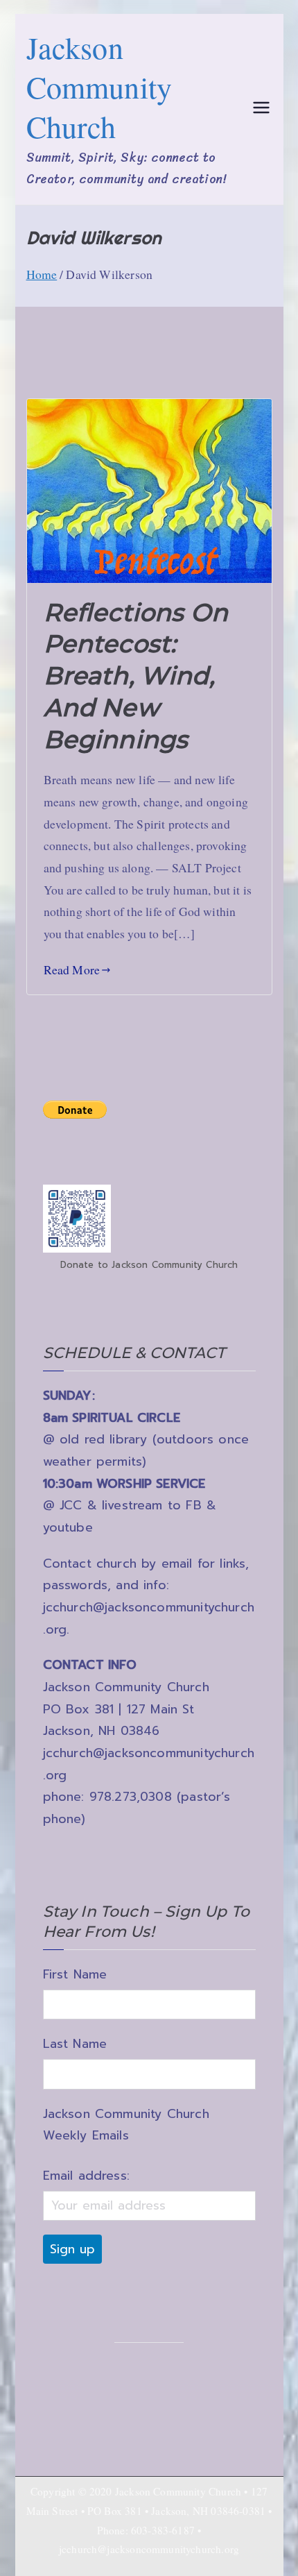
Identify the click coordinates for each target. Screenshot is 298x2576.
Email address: (86, 2176)
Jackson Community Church (99, 87)
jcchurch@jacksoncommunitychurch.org (149, 2549)
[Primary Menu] (261, 109)
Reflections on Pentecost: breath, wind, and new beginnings (136, 676)
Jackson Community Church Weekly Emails (126, 2125)
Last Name (75, 2044)
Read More (72, 969)
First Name (75, 1974)
